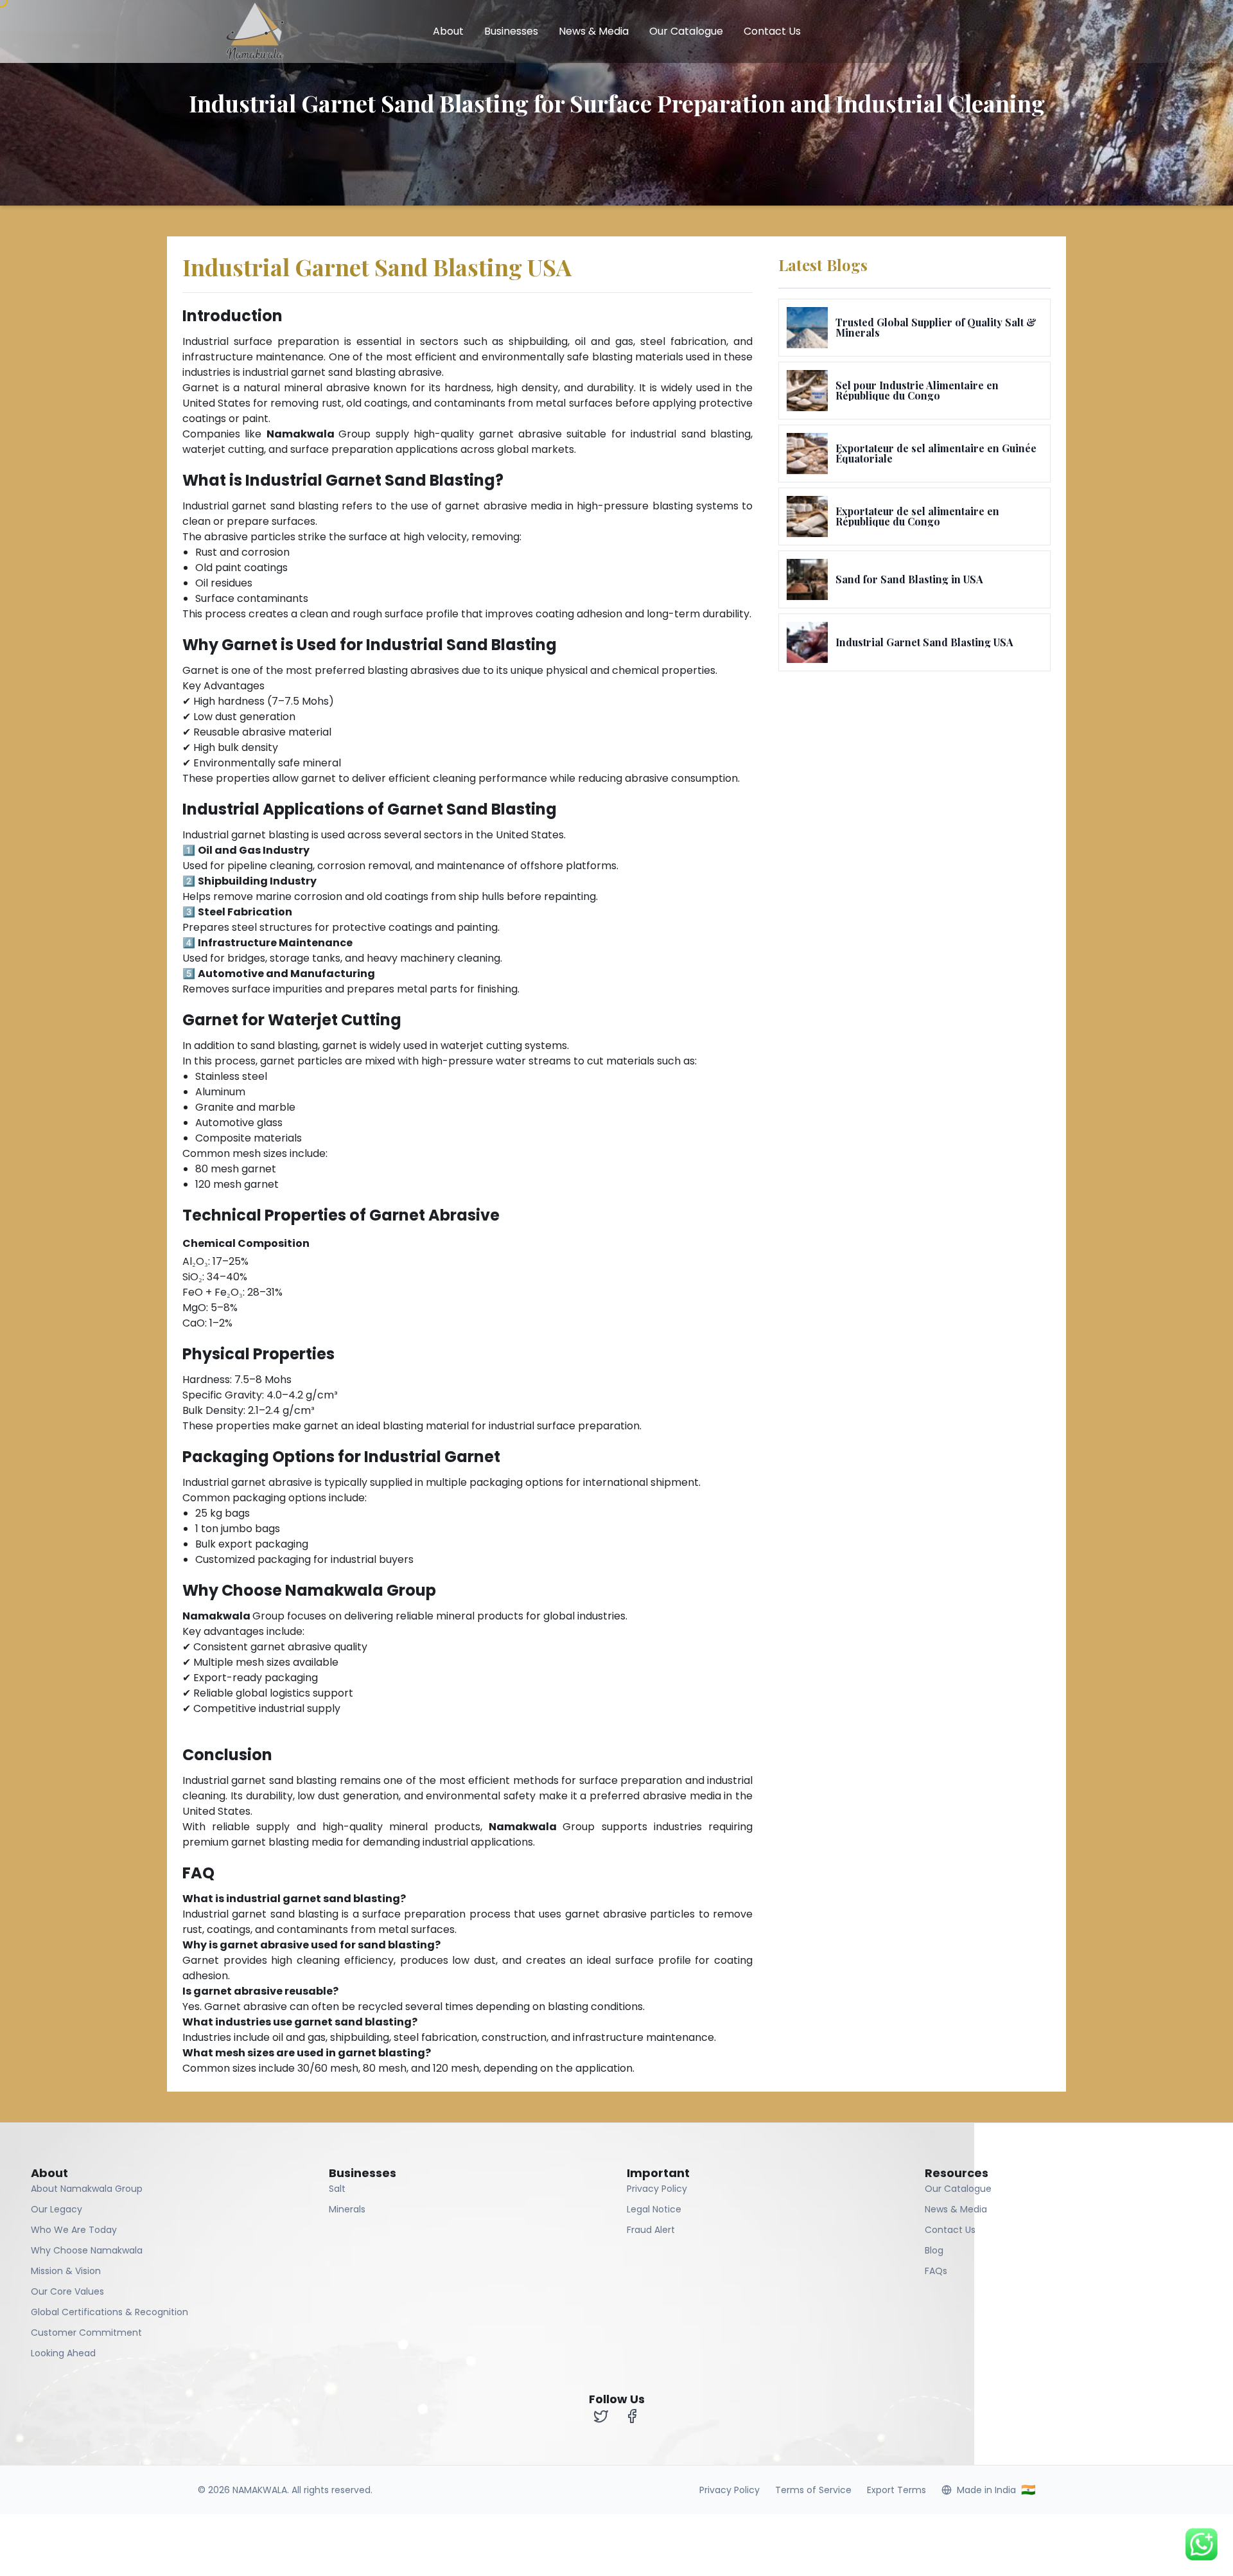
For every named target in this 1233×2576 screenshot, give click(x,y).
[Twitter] (601, 2416)
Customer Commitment (86, 2333)
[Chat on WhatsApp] (1202, 2544)
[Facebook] (632, 2416)
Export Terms (896, 2490)
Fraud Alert (651, 2230)
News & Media (594, 31)
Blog (934, 2250)
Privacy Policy (657, 2189)
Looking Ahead (63, 2353)
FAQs (936, 2271)
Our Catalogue (686, 31)
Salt (337, 2189)
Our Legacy (57, 2209)
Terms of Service (813, 2490)
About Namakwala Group (87, 2189)
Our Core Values (67, 2291)
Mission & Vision (66, 2271)
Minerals (347, 2209)
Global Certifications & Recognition (109, 2312)
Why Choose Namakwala (87, 2250)
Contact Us (772, 31)
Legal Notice (654, 2209)
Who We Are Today (74, 2230)
